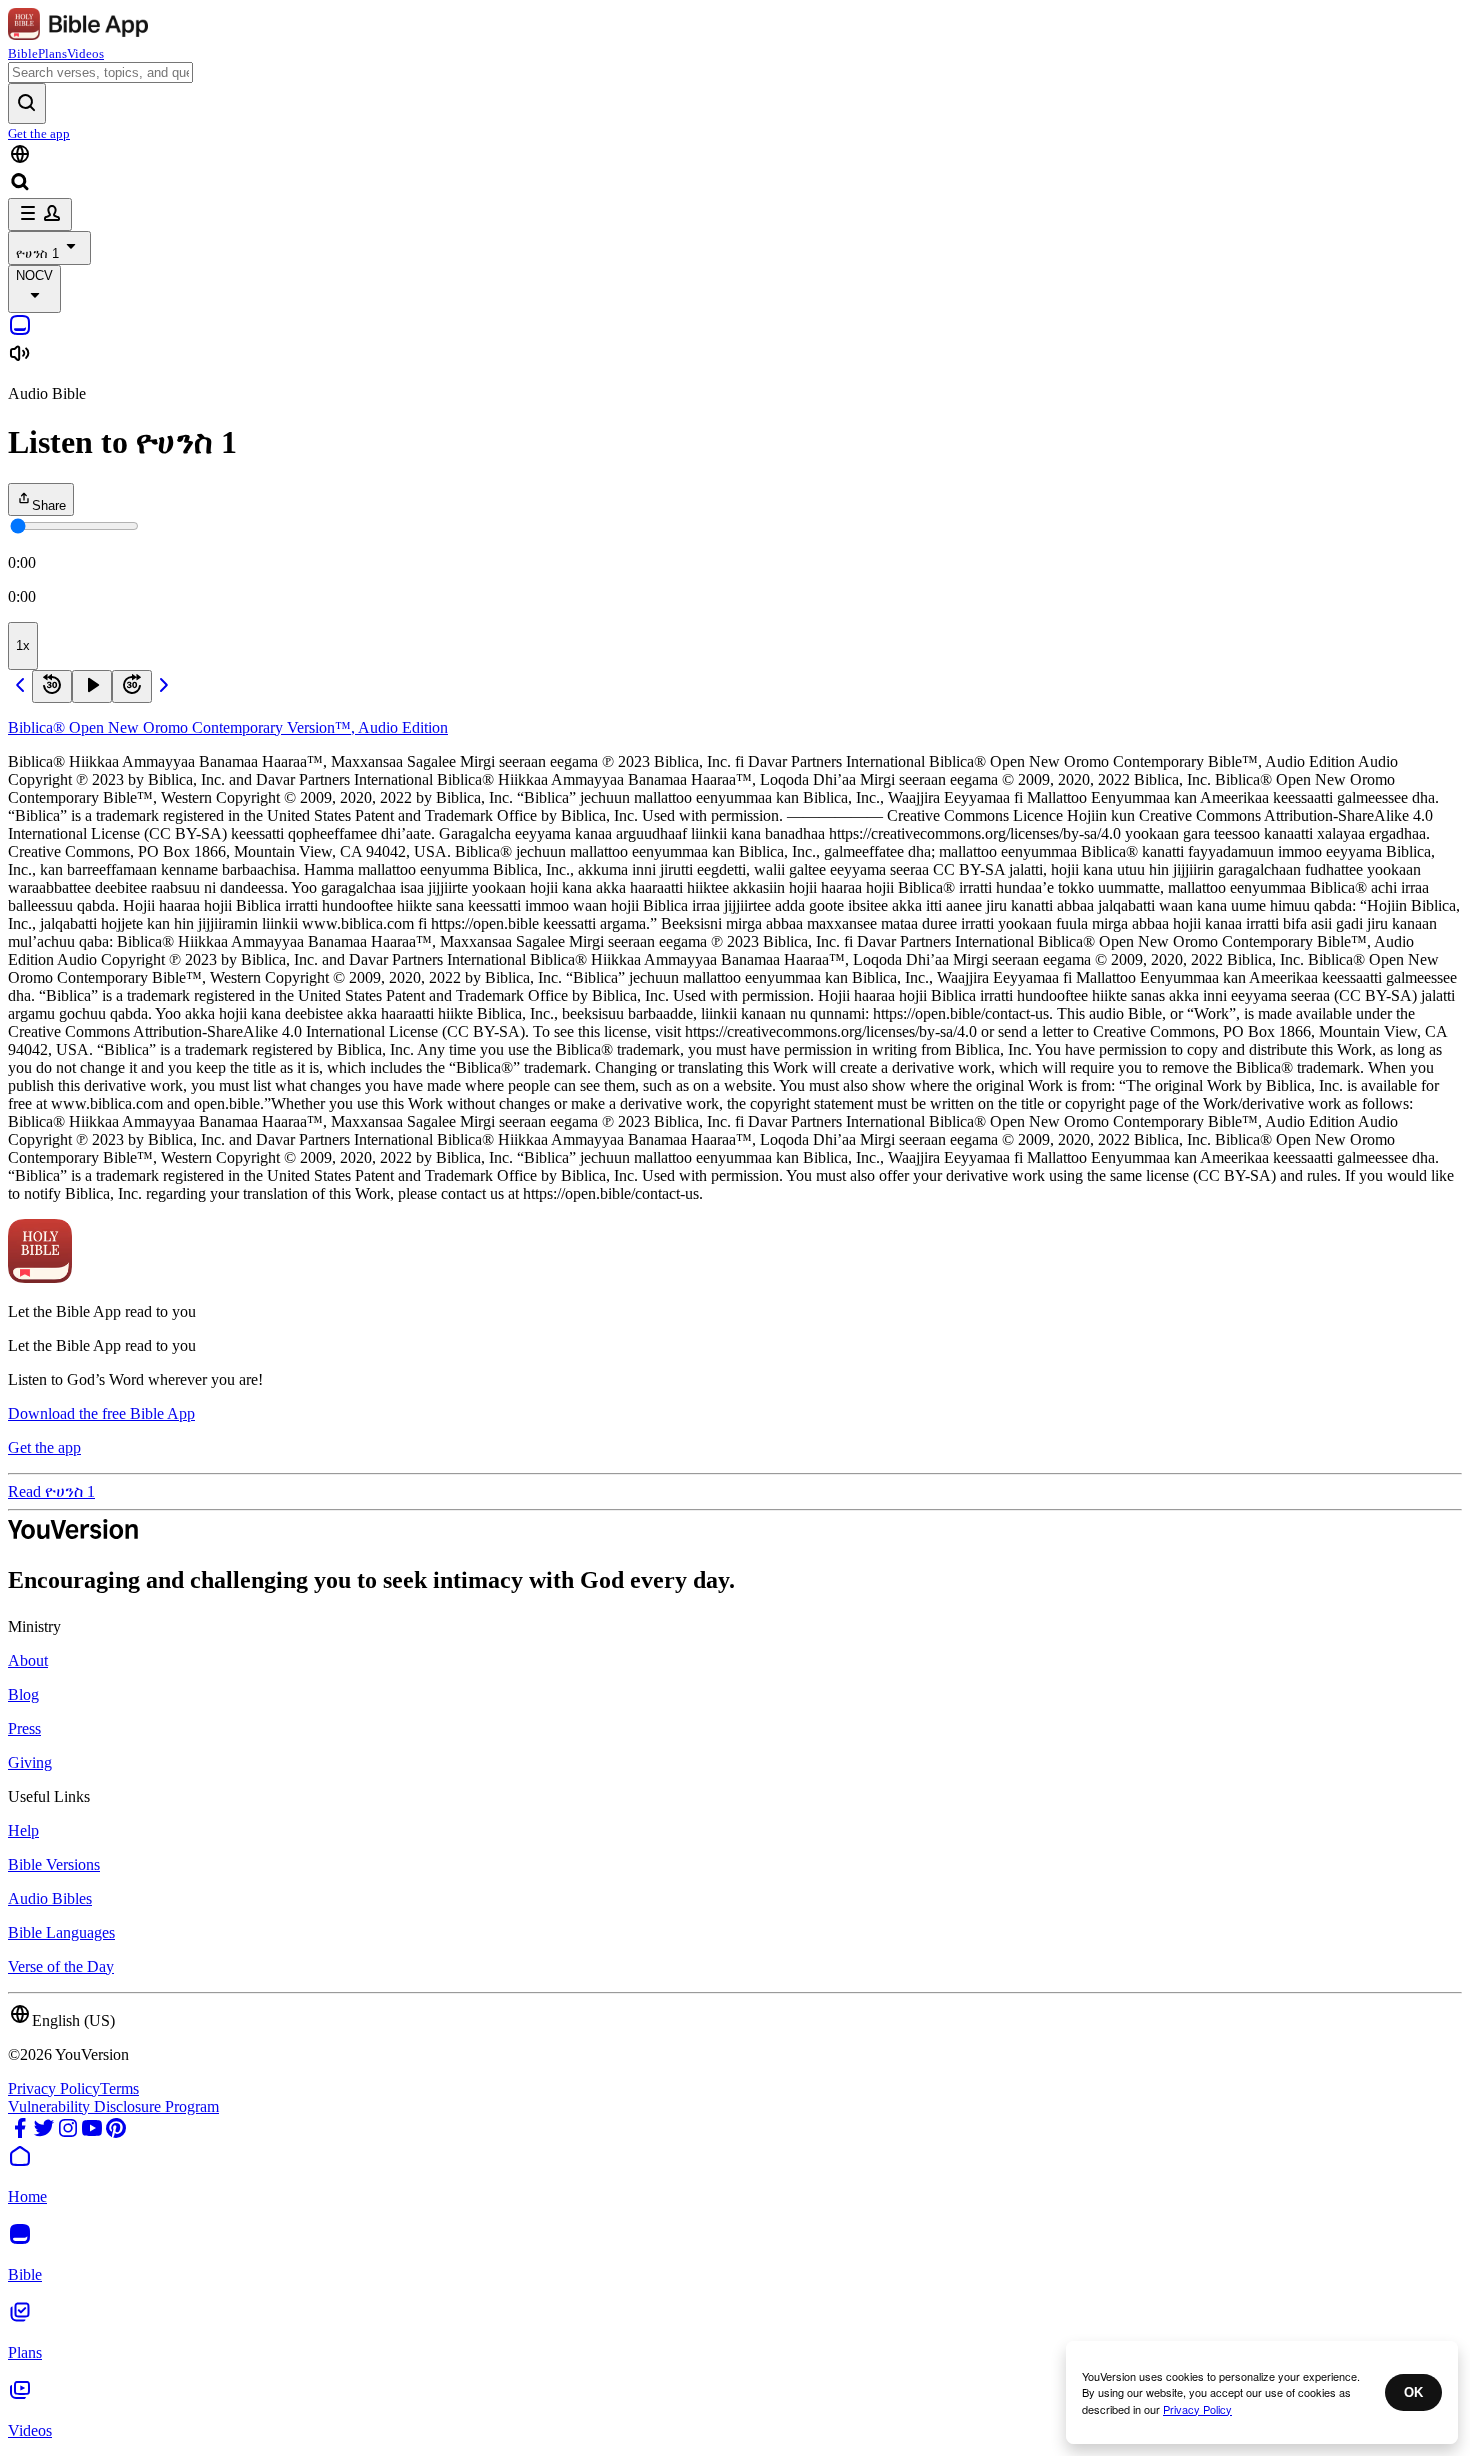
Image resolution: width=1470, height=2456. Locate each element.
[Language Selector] (735, 156)
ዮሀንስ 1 (37, 253)
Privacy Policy (54, 2088)
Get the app (39, 133)
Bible (23, 53)
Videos (85, 53)
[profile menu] (40, 214)
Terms (119, 2088)
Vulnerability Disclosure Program (113, 2106)
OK (1413, 2392)
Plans (52, 53)
